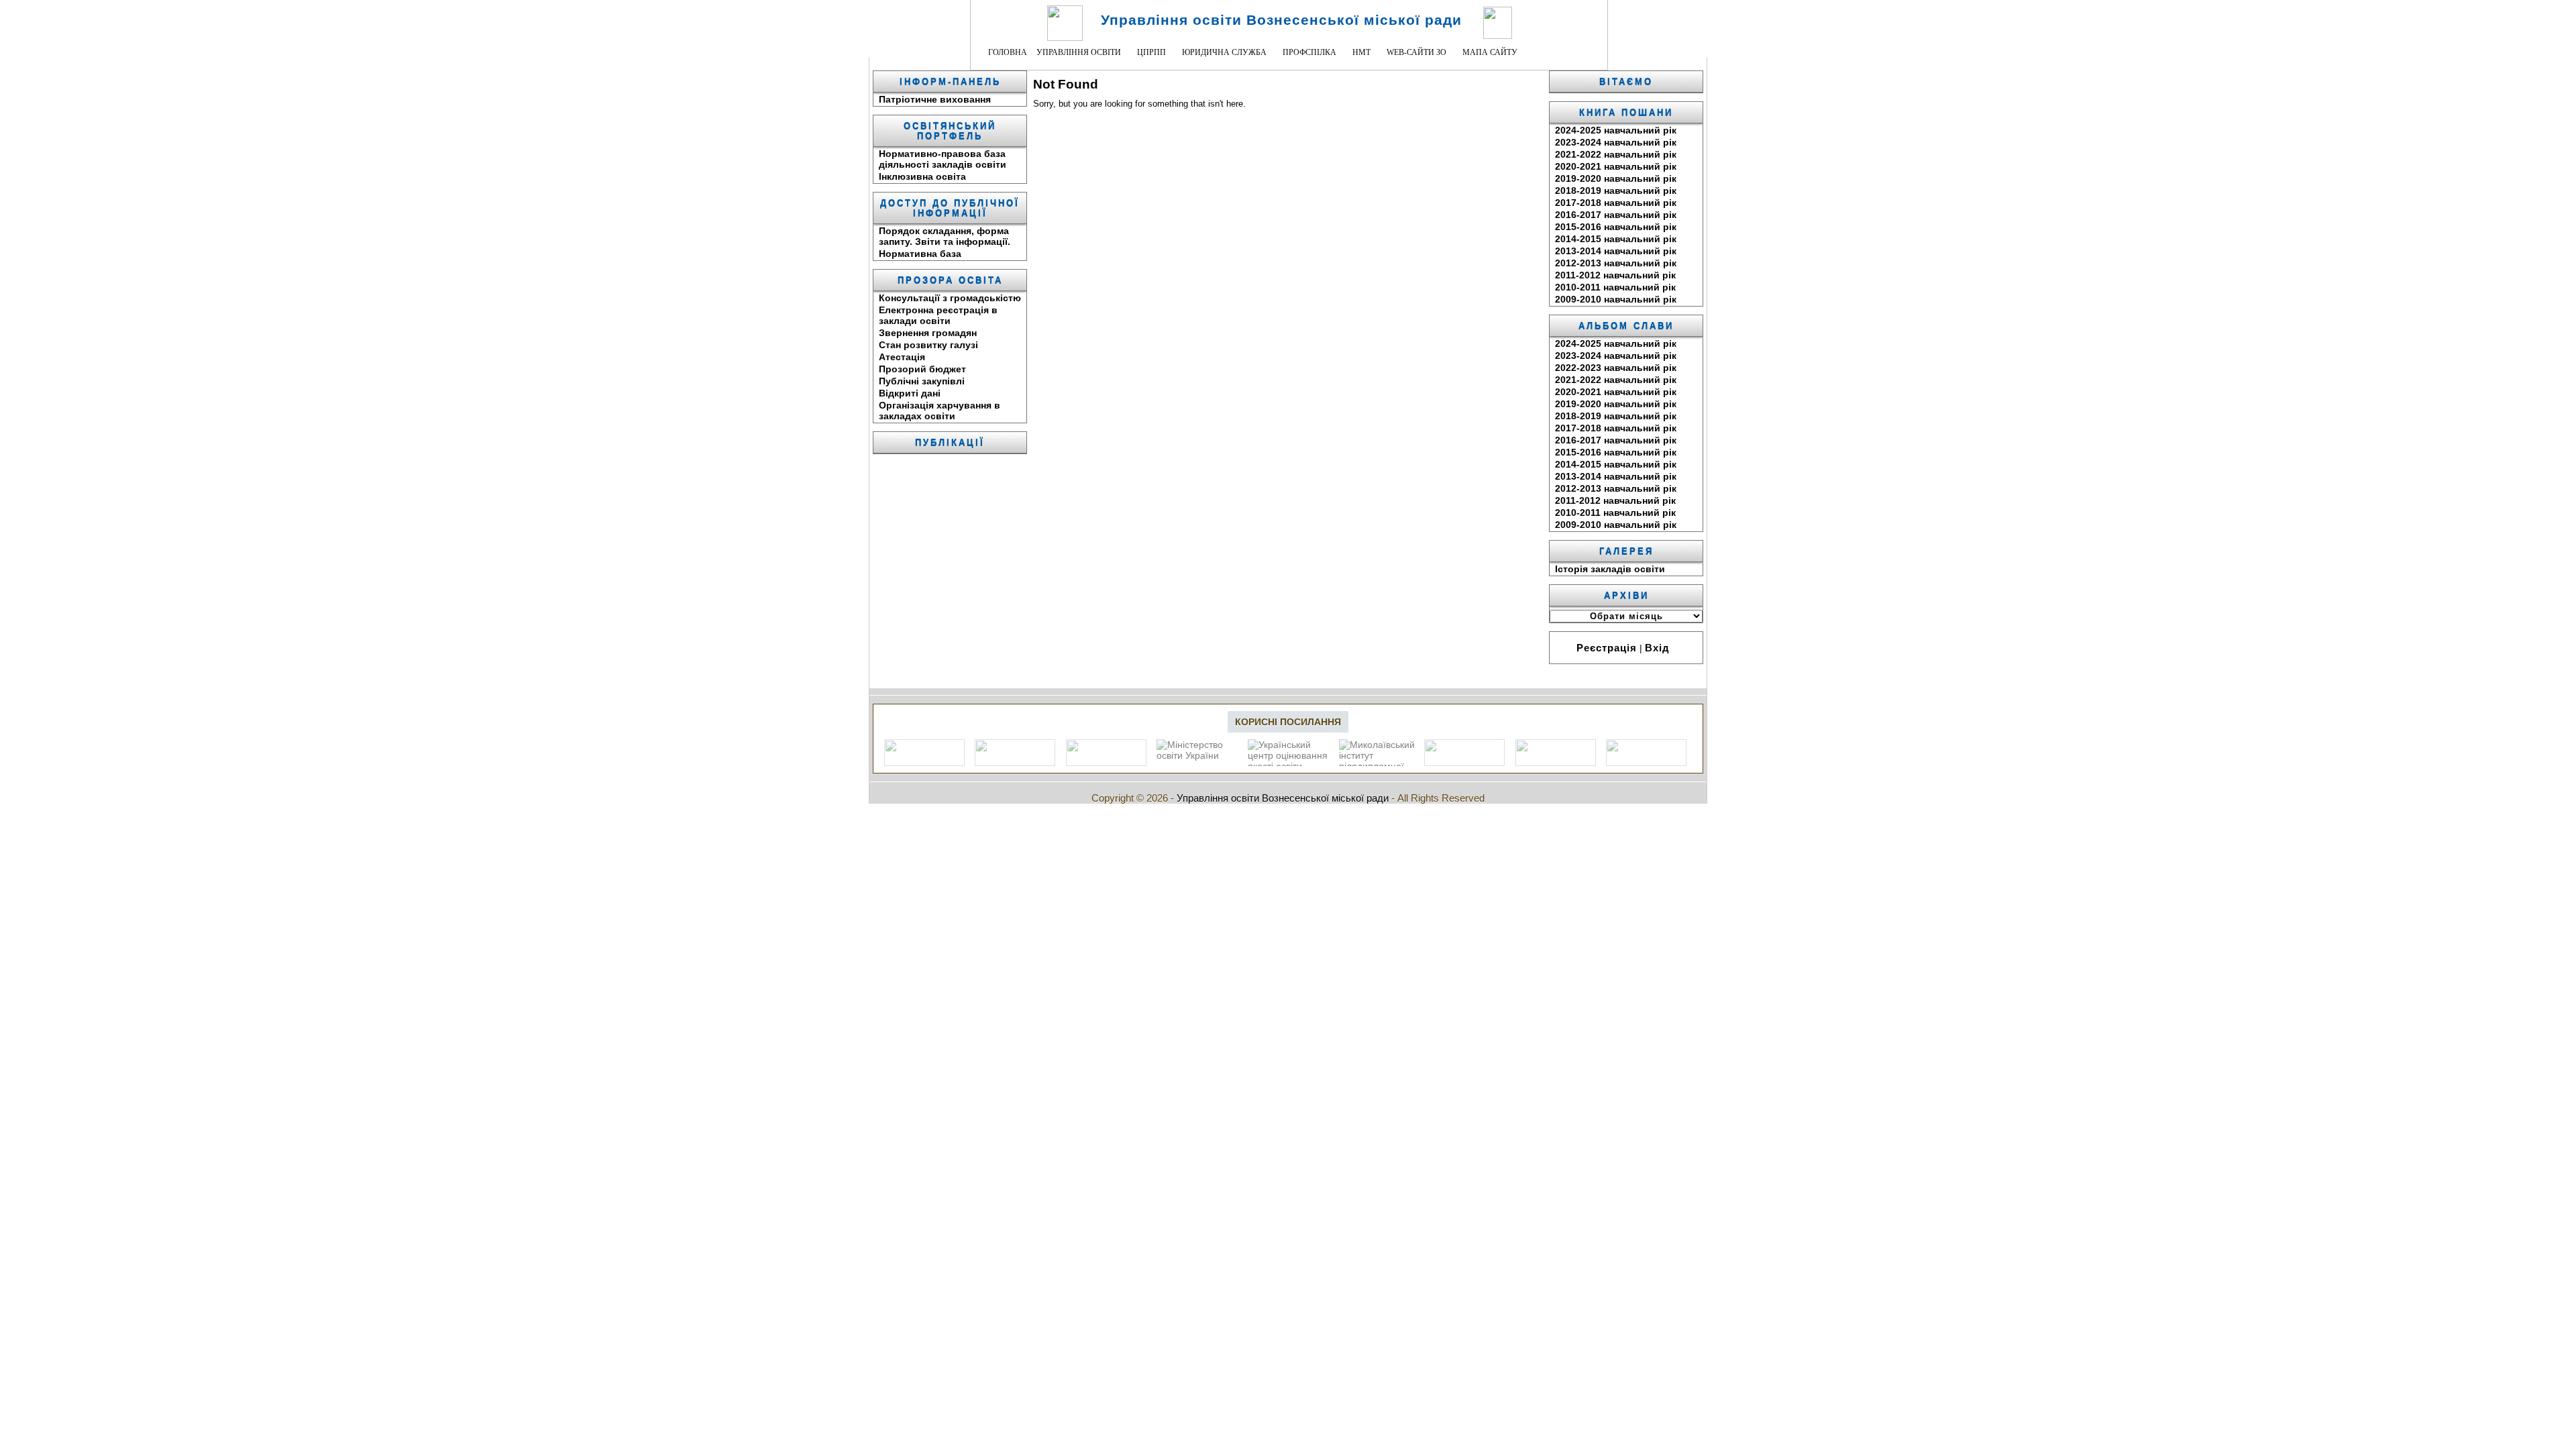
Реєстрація (1607, 648)
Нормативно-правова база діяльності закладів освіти (943, 159)
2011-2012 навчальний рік (1615, 275)
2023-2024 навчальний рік (1616, 142)
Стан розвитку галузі (928, 345)
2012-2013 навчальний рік (1616, 263)
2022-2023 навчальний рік (1616, 368)
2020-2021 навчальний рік (1616, 166)
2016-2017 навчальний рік (1616, 215)
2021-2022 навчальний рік (1616, 154)
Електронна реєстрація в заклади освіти (938, 315)
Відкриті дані (910, 393)
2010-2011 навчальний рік (1615, 287)
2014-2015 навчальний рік (1616, 239)
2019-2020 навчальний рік (1616, 178)
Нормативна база (920, 254)
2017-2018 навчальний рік (1616, 203)
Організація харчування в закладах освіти (940, 411)
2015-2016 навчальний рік (1616, 227)
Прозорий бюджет (922, 369)
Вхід (1657, 648)
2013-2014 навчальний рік (1616, 251)
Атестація (902, 357)
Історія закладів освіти (1610, 569)
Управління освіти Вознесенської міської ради (1281, 20)
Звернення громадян (928, 333)
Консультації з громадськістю (950, 298)
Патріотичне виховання (935, 99)
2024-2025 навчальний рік (1616, 130)
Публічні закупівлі (922, 381)
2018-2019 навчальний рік (1616, 191)
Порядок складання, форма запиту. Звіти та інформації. (945, 236)
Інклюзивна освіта (922, 176)
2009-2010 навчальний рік (1616, 299)
